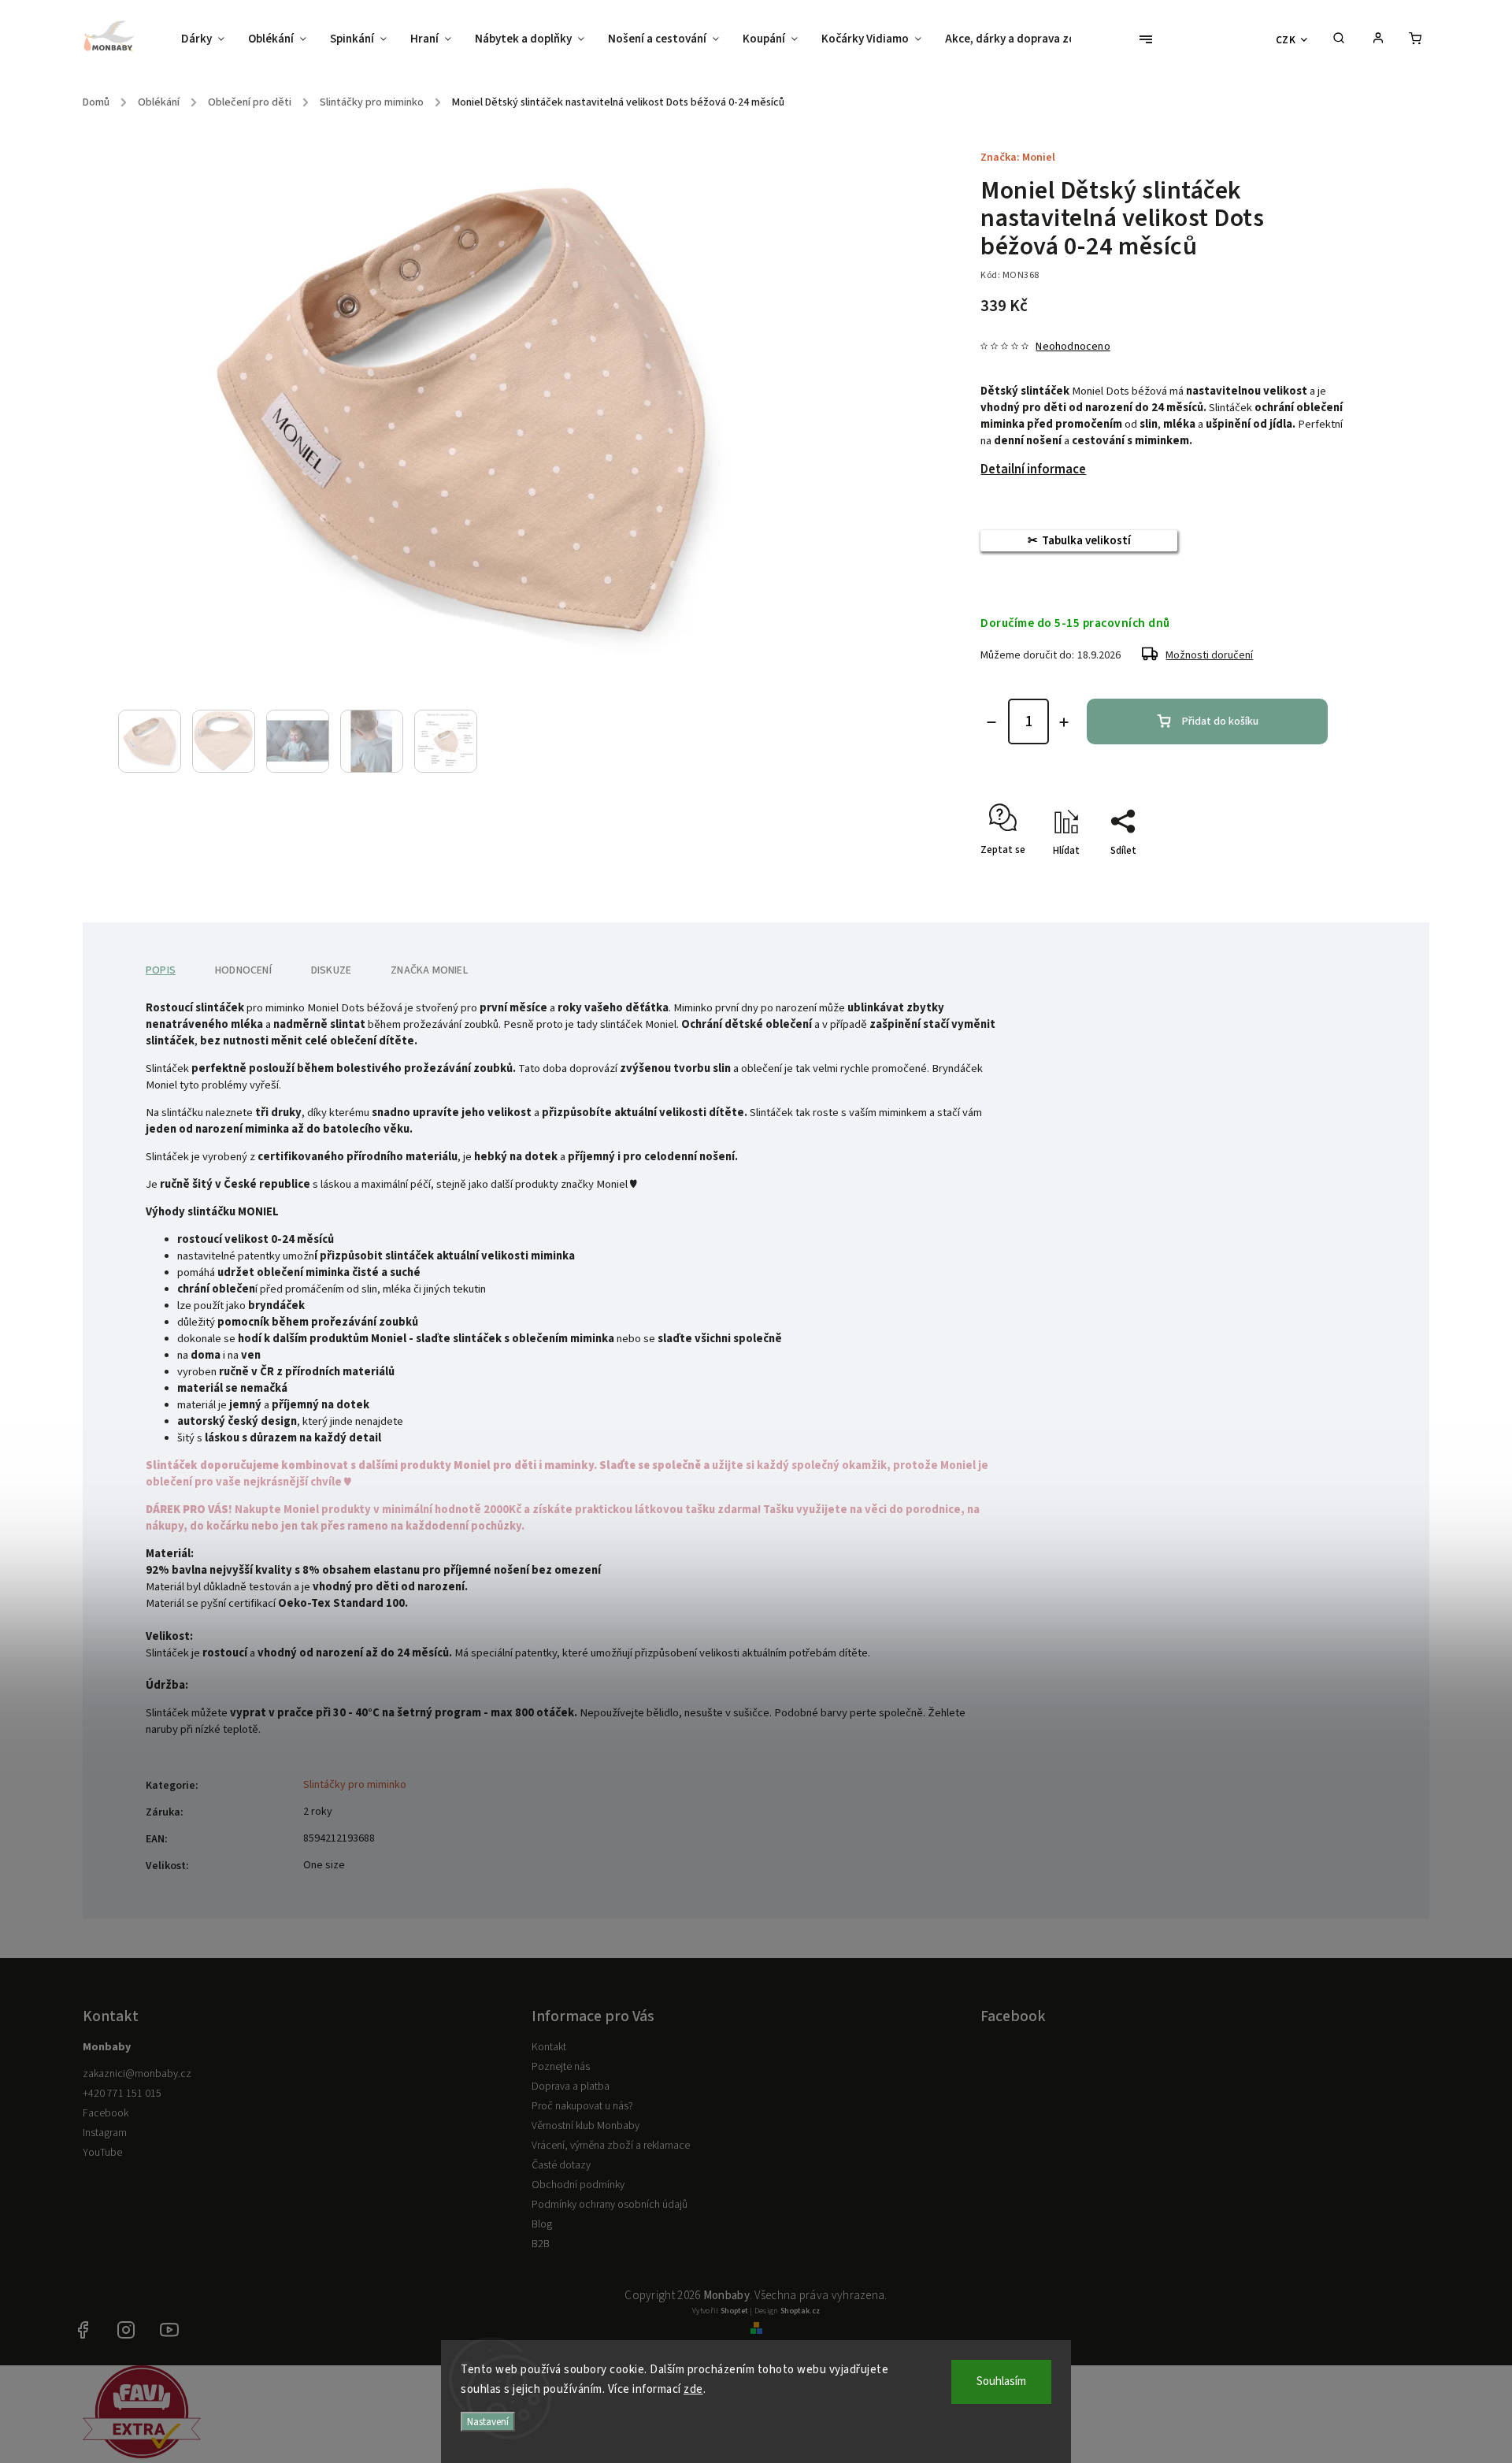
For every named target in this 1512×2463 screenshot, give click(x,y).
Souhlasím (1001, 2381)
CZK (1286, 40)
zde (693, 2389)
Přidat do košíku (1220, 721)
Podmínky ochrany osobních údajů (610, 2205)
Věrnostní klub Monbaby (586, 2126)
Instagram (105, 2133)
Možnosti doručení (1209, 655)
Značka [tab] (429, 970)
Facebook (106, 2113)
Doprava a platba (571, 2087)
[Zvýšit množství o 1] (1064, 722)
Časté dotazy (561, 2165)
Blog (542, 2224)
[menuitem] (209, 39)
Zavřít (1299, 878)
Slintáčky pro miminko (355, 1785)
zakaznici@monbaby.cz (137, 2074)
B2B (541, 2244)
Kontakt (549, 2047)
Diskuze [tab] (331, 970)
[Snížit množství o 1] (991, 722)
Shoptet (734, 2311)
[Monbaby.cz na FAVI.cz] (142, 2455)
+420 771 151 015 (122, 2094)
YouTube (102, 2153)
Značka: (1018, 158)
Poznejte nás (561, 2067)
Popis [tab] (161, 970)
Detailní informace (1033, 469)
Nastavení (488, 2422)
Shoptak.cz (800, 2311)
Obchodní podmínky (578, 2185)
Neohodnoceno (1073, 347)
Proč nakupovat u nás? (582, 2106)
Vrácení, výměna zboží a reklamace (611, 2146)
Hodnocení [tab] (243, 970)
